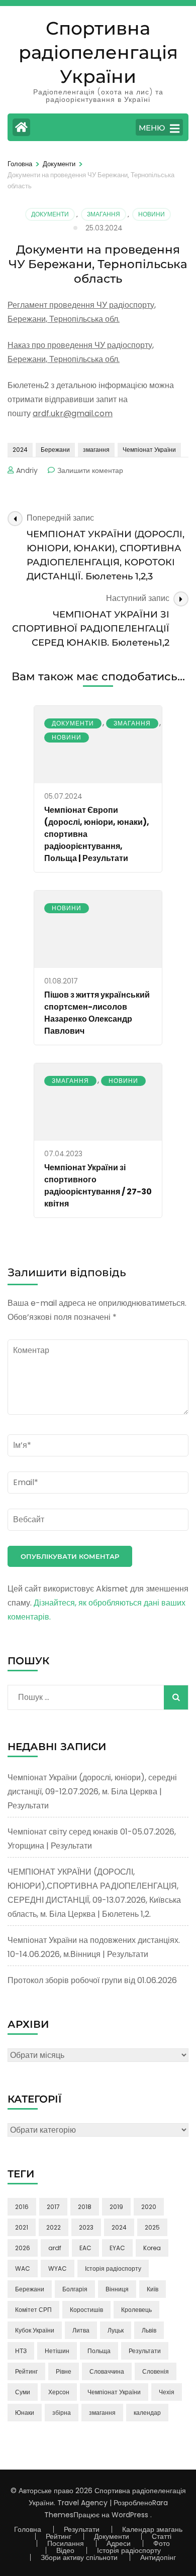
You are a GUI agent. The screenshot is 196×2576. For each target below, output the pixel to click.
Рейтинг (26, 2371)
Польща (99, 2351)
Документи (50, 214)
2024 (20, 450)
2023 (86, 2227)
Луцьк (116, 2330)
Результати (145, 2351)
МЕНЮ (152, 128)
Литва (81, 2330)
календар (147, 2413)
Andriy (27, 470)
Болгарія (75, 2289)
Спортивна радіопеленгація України (98, 52)
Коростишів (86, 2310)
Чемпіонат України (149, 450)
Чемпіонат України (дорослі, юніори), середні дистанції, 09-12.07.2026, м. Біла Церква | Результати (92, 1792)
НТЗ (21, 2351)
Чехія (167, 2392)
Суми (23, 2392)
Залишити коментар (90, 470)
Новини (152, 214)
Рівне (64, 2371)
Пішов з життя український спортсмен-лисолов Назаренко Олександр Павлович (97, 1013)
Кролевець (136, 2310)
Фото (162, 2543)
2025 (152, 2227)
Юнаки (25, 2413)
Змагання (104, 214)
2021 (22, 2227)
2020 (149, 2207)
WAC (23, 2268)
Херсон (59, 2392)
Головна (28, 2529)
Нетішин (57, 2351)
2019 (116, 2207)
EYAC (117, 2248)
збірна (62, 2413)
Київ (153, 2289)
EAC (85, 2248)
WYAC (58, 2268)
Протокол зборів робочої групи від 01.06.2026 (92, 1980)
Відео (65, 2550)
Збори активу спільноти (79, 2557)
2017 (53, 2207)
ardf (55, 2248)
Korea (152, 2248)
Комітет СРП (33, 2310)
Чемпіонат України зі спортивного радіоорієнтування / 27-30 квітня (98, 1186)
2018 (85, 2207)
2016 (22, 2207)
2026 (23, 2248)
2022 (54, 2227)
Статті (162, 2536)
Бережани (55, 450)
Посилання (66, 2543)
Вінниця (117, 2289)
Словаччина (107, 2371)
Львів (149, 2330)
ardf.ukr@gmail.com (73, 413)
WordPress (130, 2515)
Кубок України (35, 2330)
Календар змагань (152, 2529)
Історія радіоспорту (113, 2268)
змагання (96, 450)
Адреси (119, 2543)
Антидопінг (158, 2557)
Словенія (156, 2371)
